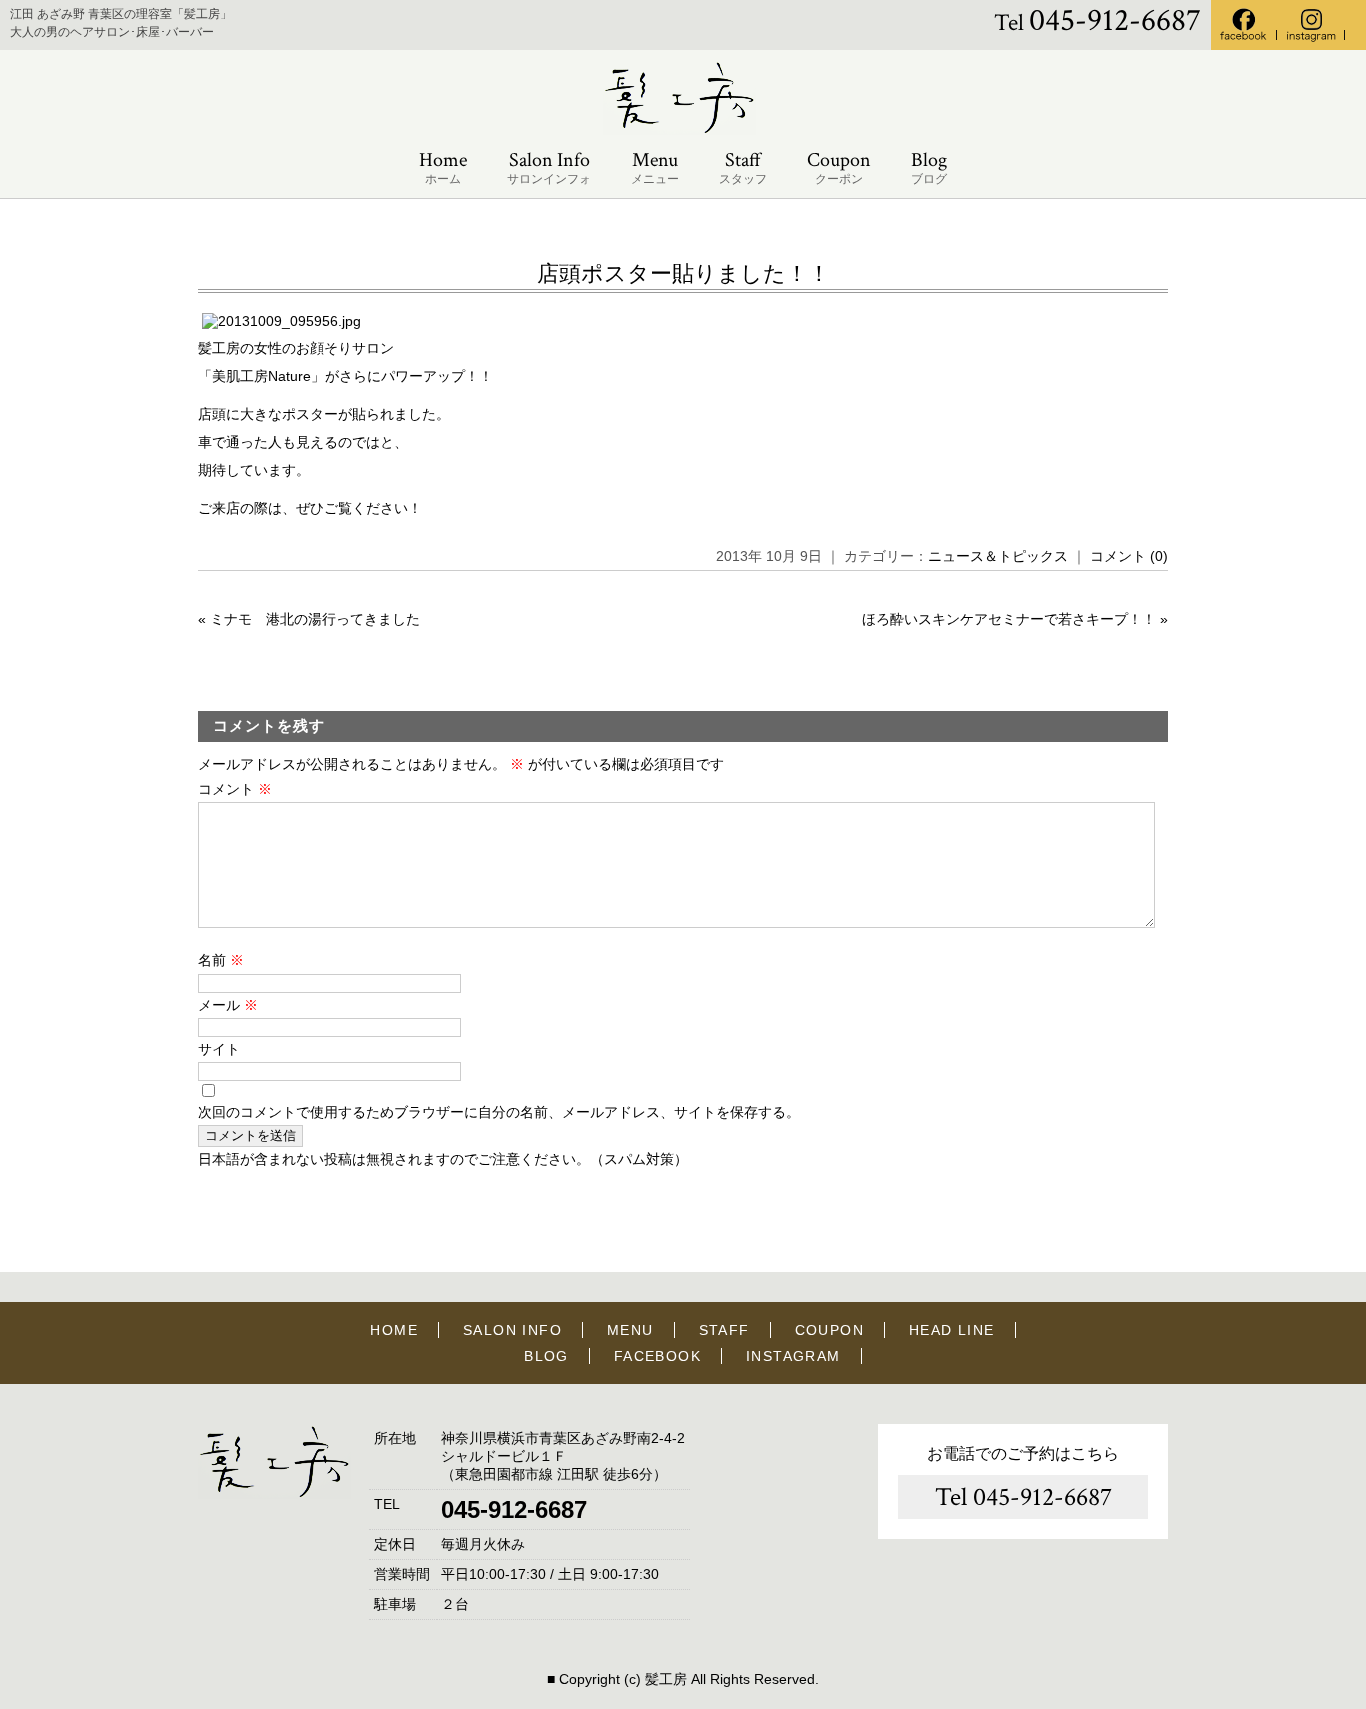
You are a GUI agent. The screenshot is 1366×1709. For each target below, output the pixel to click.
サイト (219, 1049)
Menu (655, 167)
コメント (235, 789)
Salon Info (549, 167)
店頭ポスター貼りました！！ (683, 273)
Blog (929, 167)
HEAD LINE (952, 1330)
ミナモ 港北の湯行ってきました (315, 619)
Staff (743, 167)
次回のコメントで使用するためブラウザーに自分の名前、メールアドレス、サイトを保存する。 (499, 1112)
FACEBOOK (657, 1356)
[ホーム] (683, 130)
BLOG (546, 1356)
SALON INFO (512, 1330)
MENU (630, 1330)
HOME (394, 1330)
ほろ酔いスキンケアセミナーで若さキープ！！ (1009, 619)
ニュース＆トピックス (998, 556)
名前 (221, 960)
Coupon (839, 167)
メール (228, 1005)
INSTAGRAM (793, 1356)
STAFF (724, 1330)
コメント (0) (1129, 556)
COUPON (829, 1330)
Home (443, 167)
